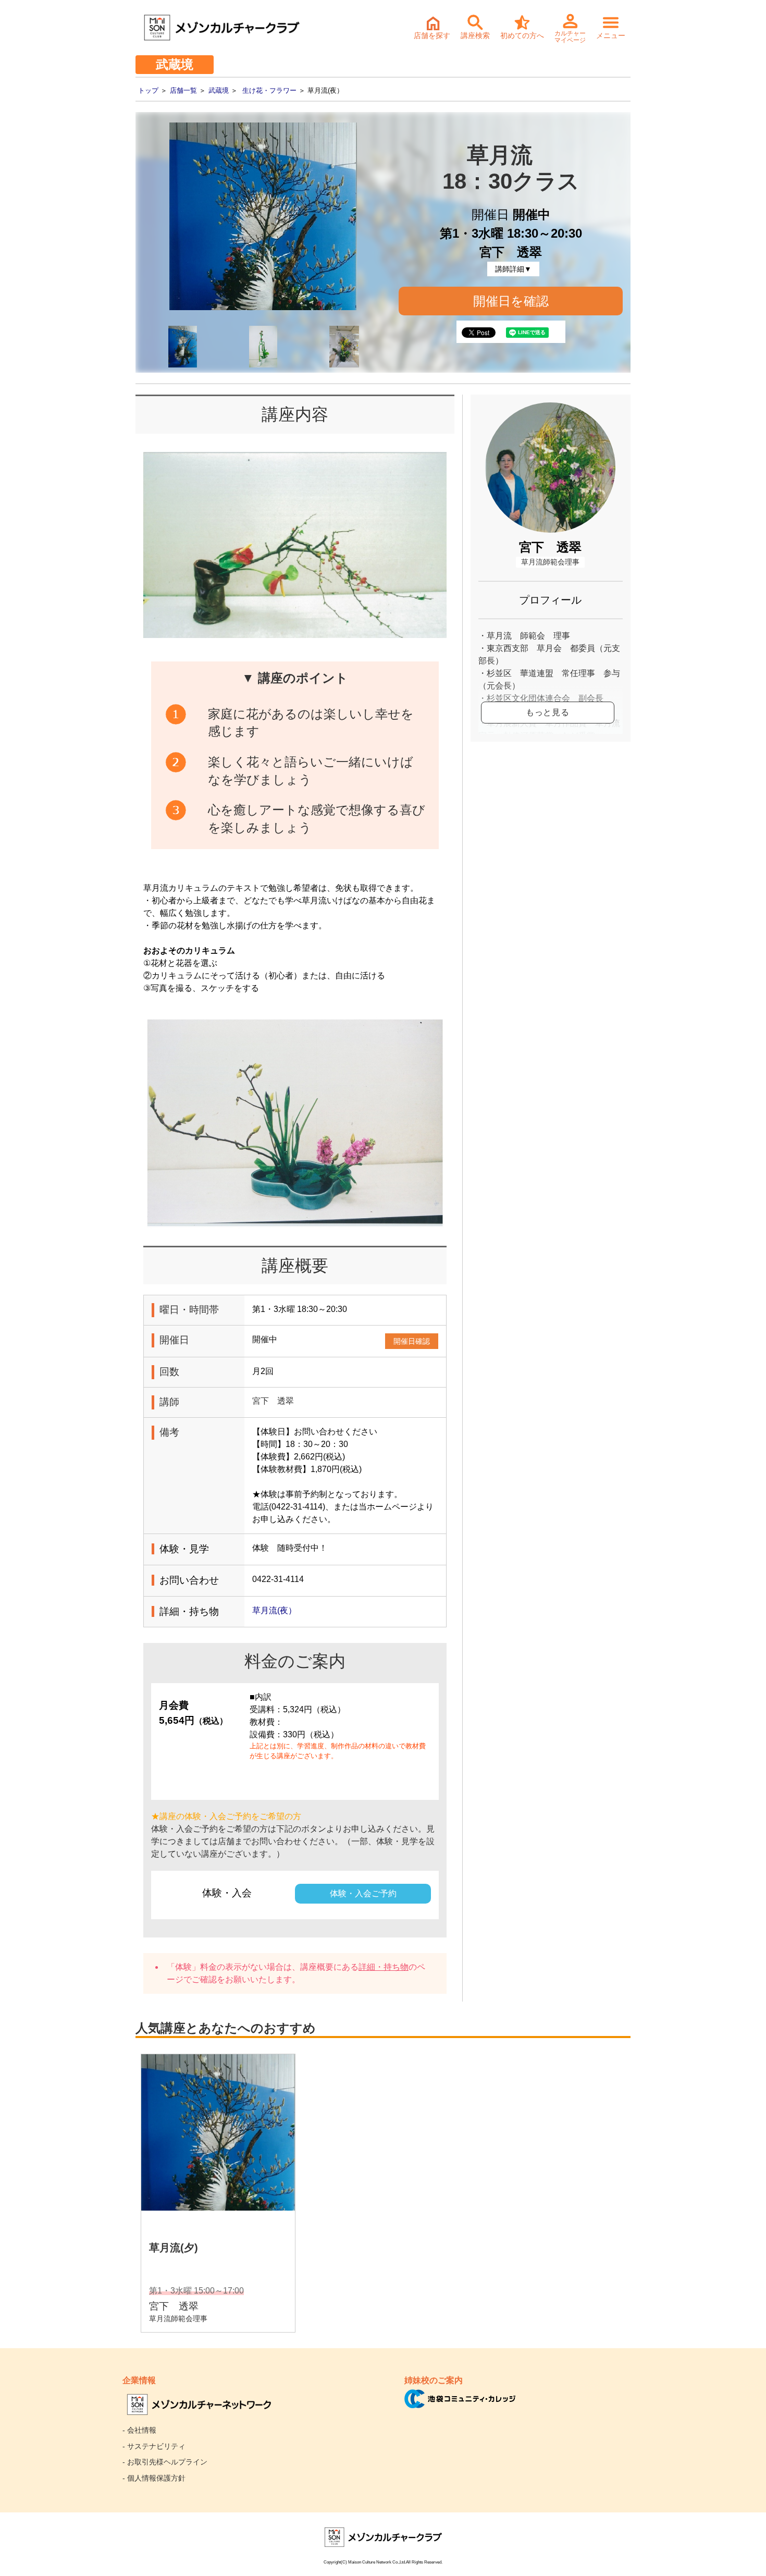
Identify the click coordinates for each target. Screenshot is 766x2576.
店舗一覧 (183, 90)
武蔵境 (219, 90)
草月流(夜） (279, 1610)
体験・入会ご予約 (363, 1893)
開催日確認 (412, 1341)
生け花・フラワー (269, 90)
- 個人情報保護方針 (154, 2478)
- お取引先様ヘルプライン (165, 2462)
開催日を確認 (511, 301)
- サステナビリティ (154, 2446)
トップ (148, 90)
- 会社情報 (139, 2430)
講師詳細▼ (513, 269)
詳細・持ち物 (384, 1967)
